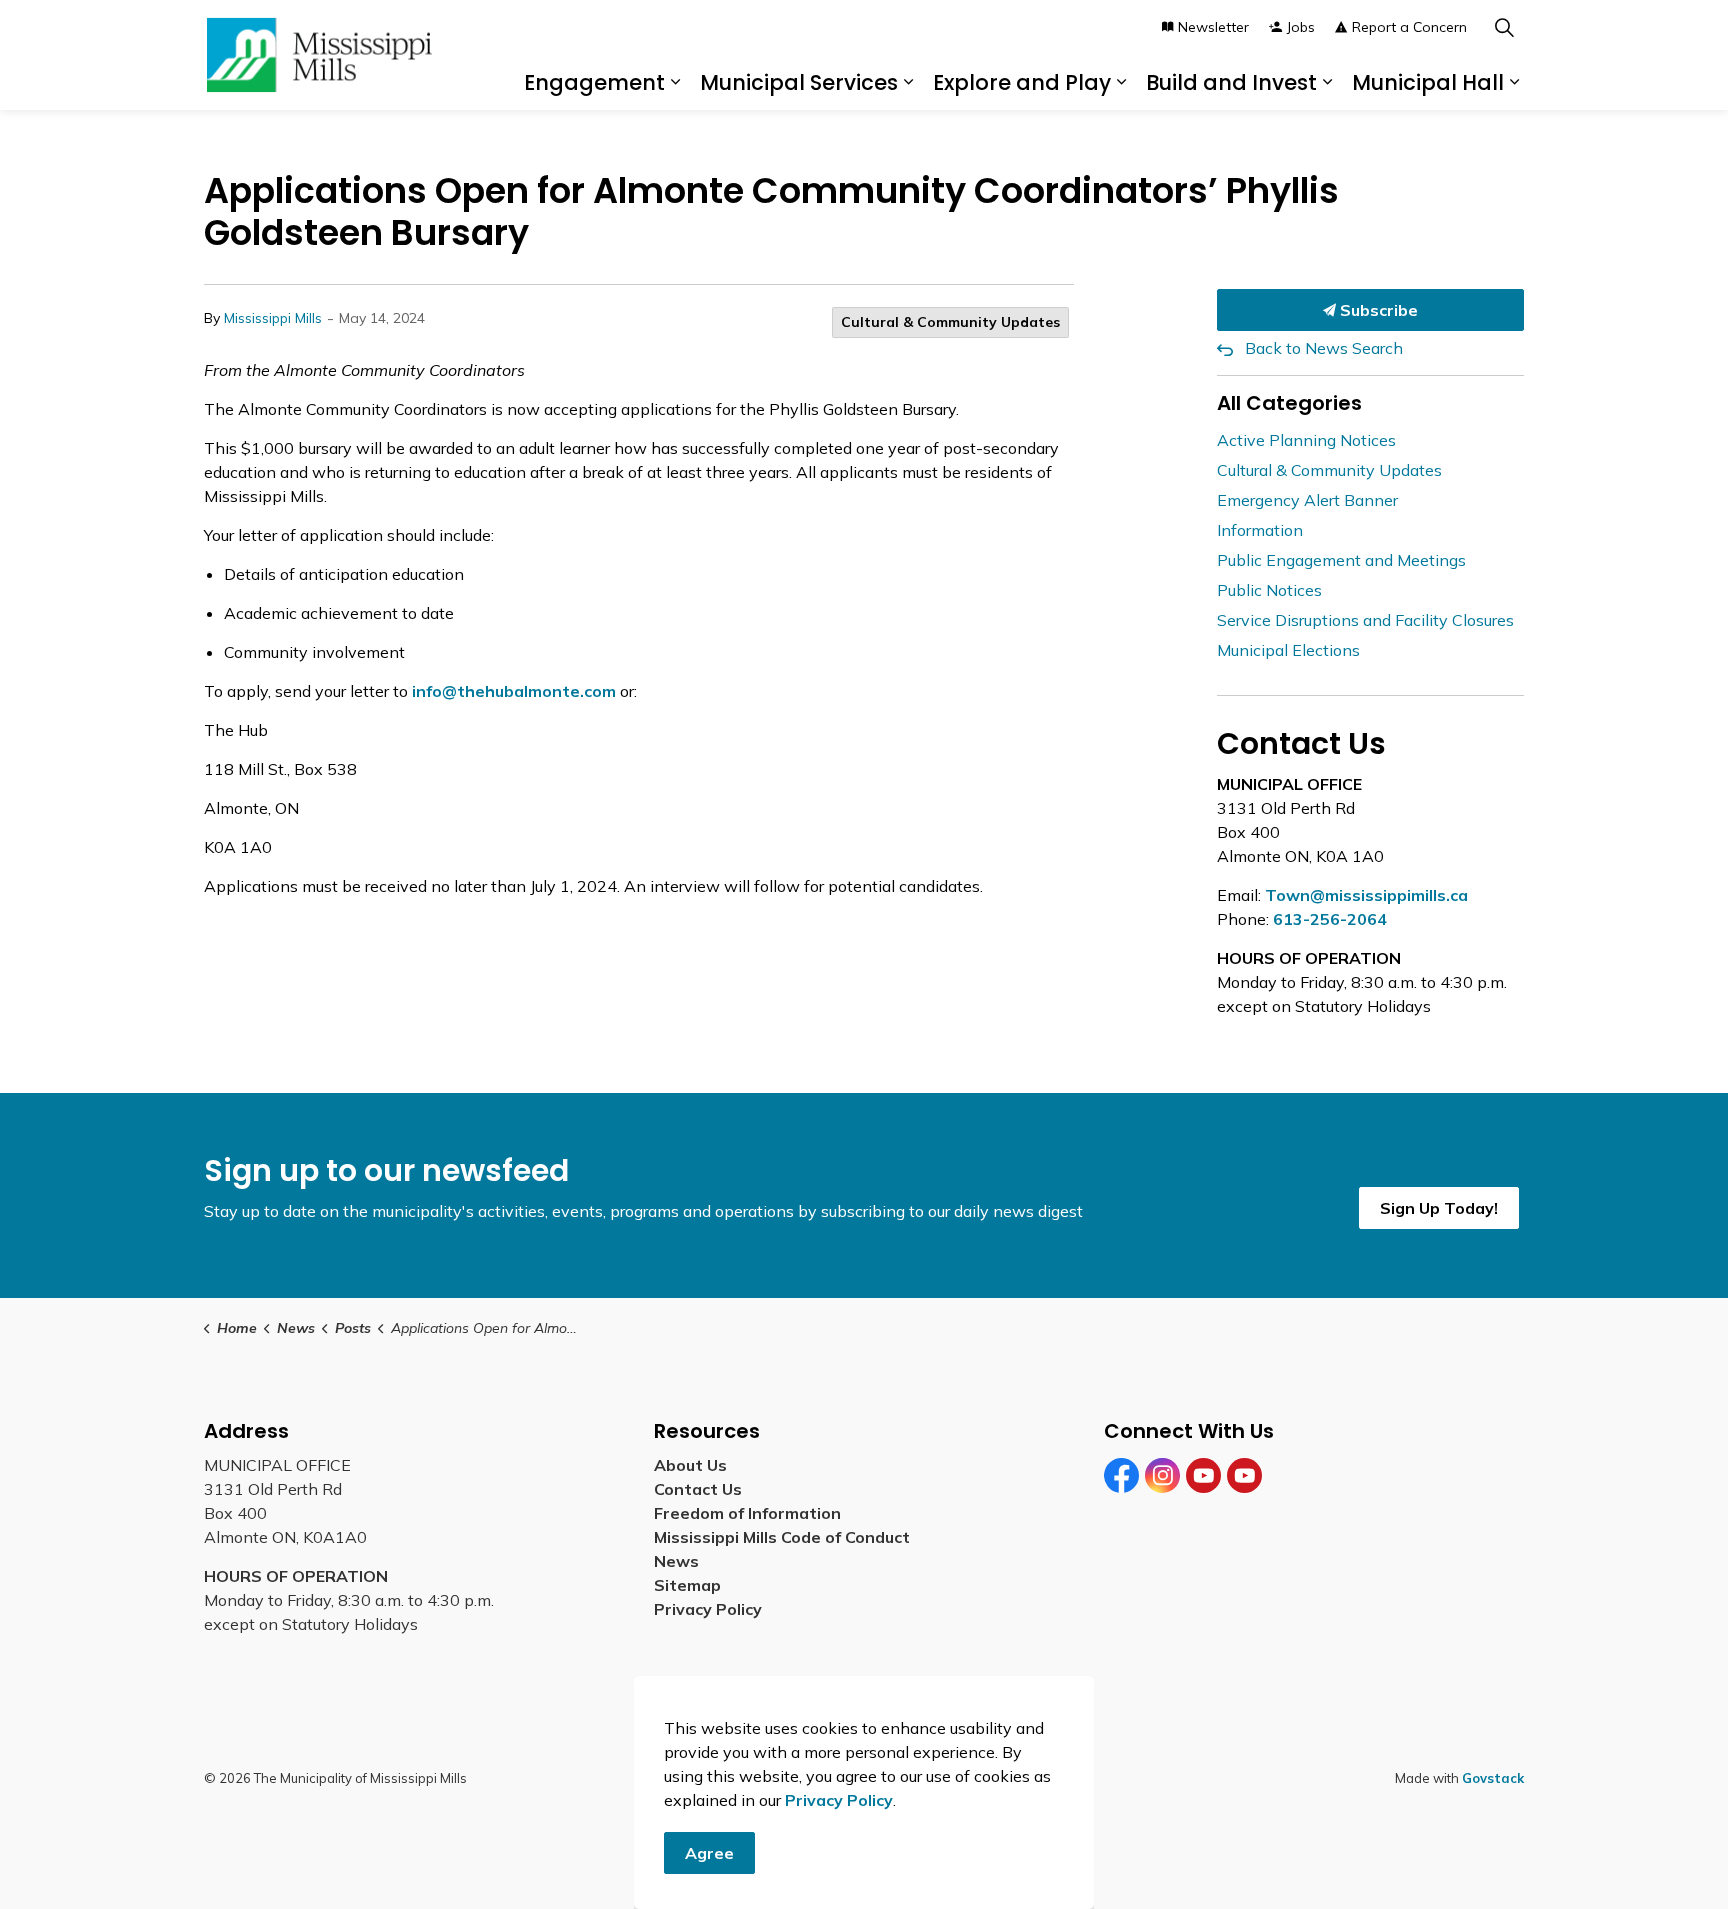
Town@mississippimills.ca (1366, 895)
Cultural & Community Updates (950, 322)
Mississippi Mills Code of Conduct (782, 1537)
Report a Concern (1409, 27)
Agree (709, 1853)
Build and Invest (1231, 82)
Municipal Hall (1428, 82)
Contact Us (698, 1489)
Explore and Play (1022, 82)
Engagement (594, 82)
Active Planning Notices (1306, 440)
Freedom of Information (747, 1513)
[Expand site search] (1504, 27)
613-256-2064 (1330, 919)
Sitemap (691, 1585)
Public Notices (1269, 590)
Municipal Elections (1288, 650)
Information (1260, 530)
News (676, 1561)
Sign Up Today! (1439, 1208)
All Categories (1289, 403)
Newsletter (1213, 27)
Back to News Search (1324, 348)
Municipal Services (799, 82)
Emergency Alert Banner (1307, 500)
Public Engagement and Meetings (1341, 560)
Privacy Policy (708, 1609)
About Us (690, 1465)
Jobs (1301, 27)
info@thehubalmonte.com (514, 691)
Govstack (1493, 1778)
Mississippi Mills (273, 318)
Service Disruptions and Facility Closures (1365, 620)
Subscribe (1377, 310)
